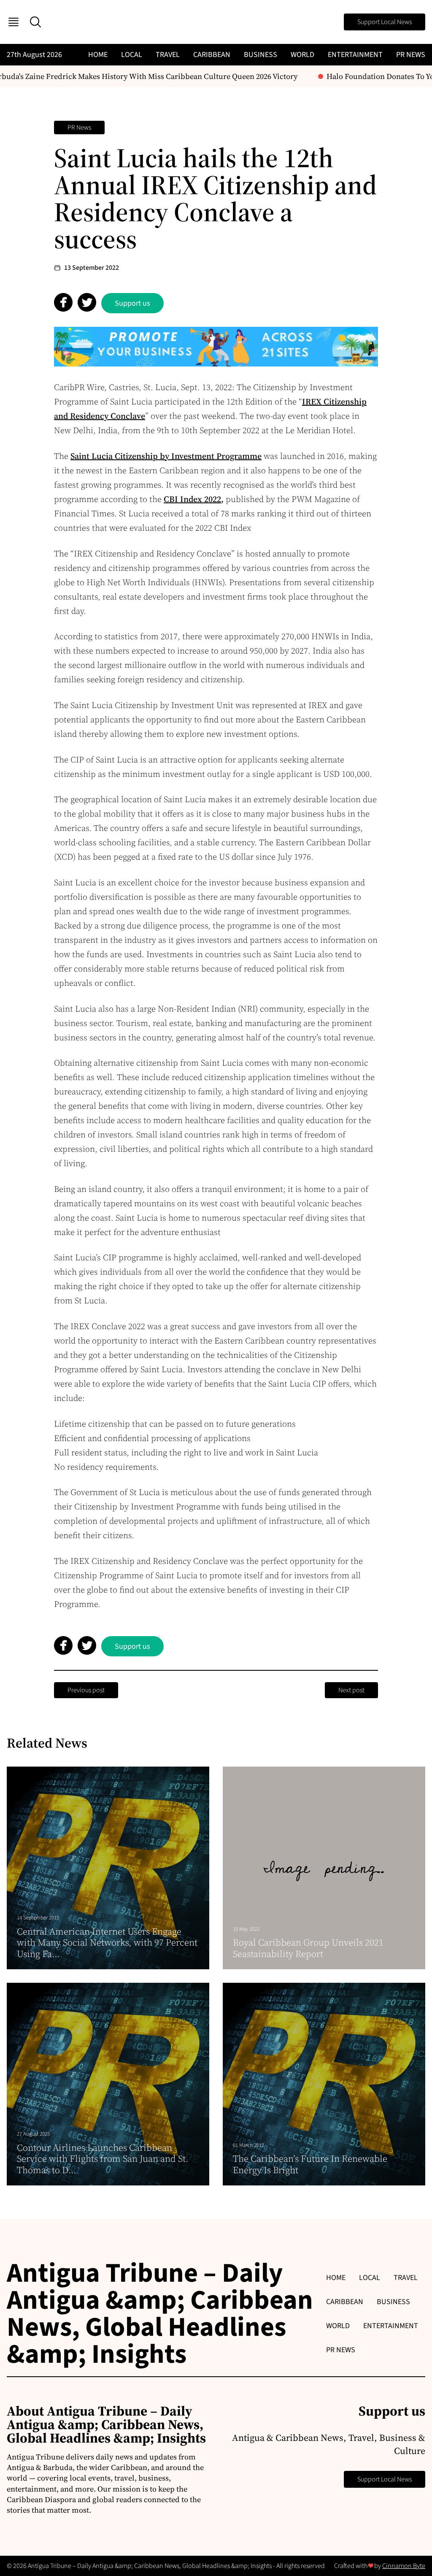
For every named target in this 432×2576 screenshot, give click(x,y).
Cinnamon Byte (404, 2566)
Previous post (86, 1690)
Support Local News (385, 22)
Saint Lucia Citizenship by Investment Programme (166, 456)
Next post (351, 1690)
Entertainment (355, 55)
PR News (411, 55)
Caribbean (212, 55)
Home (98, 55)
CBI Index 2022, (194, 499)
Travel (168, 55)
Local (132, 55)
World (302, 55)
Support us (132, 303)
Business (261, 55)
